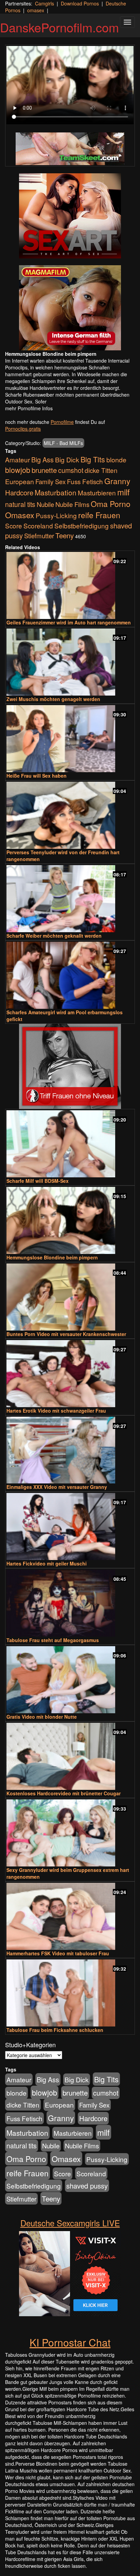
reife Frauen (99, 515)
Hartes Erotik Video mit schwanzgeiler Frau (56, 1411)
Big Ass (42, 459)
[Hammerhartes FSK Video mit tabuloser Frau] (70, 1916)
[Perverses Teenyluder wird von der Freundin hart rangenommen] (70, 815)
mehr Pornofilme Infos (29, 408)
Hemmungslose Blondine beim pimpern (52, 1257)
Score (14, 526)
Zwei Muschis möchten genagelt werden (53, 699)
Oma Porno (111, 504)
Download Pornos (80, 3)
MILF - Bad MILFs (63, 443)
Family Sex (50, 481)
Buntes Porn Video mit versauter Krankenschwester (66, 1334)
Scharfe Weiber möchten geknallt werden (54, 936)
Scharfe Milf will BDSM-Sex (38, 1181)
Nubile (45, 504)
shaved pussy (87, 2186)
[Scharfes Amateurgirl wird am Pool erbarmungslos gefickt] (70, 975)
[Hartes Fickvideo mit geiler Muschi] (70, 1526)
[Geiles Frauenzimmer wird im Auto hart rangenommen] (70, 585)
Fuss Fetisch (85, 481)
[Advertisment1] (70, 216)
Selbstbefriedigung (82, 526)
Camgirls (45, 3)
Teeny (65, 535)
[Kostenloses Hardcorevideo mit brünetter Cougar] (70, 1756)
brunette (44, 470)
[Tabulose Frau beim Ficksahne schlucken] (70, 1993)
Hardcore (19, 492)
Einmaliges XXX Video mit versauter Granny (57, 1487)
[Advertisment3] (70, 1066)
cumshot (71, 470)
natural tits (20, 504)
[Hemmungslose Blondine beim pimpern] (70, 1220)
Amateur (17, 459)
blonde (116, 460)
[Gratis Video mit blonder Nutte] (70, 1680)
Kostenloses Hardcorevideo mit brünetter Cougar (64, 1793)
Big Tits (93, 459)
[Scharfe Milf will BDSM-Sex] (70, 1144)
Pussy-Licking (56, 515)
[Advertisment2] (70, 308)
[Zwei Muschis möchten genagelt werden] (70, 662)
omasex (36, 10)
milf (124, 492)
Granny (117, 481)
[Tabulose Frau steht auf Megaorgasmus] (70, 1603)
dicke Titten (101, 470)
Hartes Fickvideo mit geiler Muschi (47, 1563)
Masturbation (56, 492)
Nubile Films (72, 504)
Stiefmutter (39, 536)
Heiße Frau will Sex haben (37, 776)
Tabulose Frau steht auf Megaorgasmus (53, 1640)
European (20, 481)
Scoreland (38, 526)
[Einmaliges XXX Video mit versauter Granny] (70, 1450)
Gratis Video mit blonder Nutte (42, 1717)
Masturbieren (97, 492)
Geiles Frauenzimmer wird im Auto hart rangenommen (69, 622)
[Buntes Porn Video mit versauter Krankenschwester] (70, 1297)
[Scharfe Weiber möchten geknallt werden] (70, 899)
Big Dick (67, 459)
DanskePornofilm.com (59, 27)
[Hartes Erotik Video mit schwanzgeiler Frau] (70, 1374)
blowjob (18, 470)
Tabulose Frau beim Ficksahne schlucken (55, 2030)
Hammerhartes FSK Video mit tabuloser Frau (58, 1953)
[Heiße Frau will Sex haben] (70, 739)
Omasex (20, 515)
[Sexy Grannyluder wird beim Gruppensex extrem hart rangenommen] (70, 1833)
